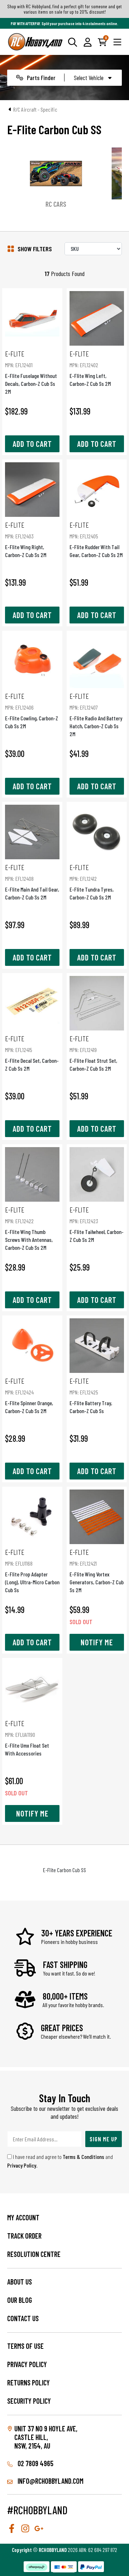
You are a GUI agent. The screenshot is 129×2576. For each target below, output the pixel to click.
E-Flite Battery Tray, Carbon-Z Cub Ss (91, 1395)
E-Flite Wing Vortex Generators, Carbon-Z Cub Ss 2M (97, 1570)
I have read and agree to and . (60, 2161)
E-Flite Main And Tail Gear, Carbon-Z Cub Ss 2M (32, 882)
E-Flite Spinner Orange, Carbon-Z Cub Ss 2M (29, 1395)
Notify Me (97, 1642)
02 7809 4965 (35, 2463)
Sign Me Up (104, 2139)
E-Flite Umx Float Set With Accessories (27, 1738)
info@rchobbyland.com (50, 2481)
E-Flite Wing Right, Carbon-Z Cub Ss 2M (26, 539)
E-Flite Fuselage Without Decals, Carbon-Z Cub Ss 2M (31, 372)
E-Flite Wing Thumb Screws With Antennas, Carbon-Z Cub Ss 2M (29, 1228)
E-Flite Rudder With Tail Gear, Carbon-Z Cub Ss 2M (96, 539)
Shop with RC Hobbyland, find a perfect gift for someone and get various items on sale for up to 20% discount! (64, 9)
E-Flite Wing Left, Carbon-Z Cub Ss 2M (90, 368)
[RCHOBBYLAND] (35, 42)
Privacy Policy (22, 2165)
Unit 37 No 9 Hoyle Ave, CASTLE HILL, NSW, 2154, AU (46, 2437)
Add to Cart (32, 444)
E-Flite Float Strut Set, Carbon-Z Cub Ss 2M (93, 1053)
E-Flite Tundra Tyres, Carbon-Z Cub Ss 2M (92, 882)
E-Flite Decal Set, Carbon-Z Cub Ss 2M (32, 1053)
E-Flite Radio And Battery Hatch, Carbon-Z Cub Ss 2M (96, 714)
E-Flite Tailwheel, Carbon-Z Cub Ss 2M (97, 1224)
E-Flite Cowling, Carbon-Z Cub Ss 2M (32, 710)
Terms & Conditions (83, 2157)
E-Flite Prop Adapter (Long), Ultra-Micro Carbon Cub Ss (32, 1570)
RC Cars (56, 204)
